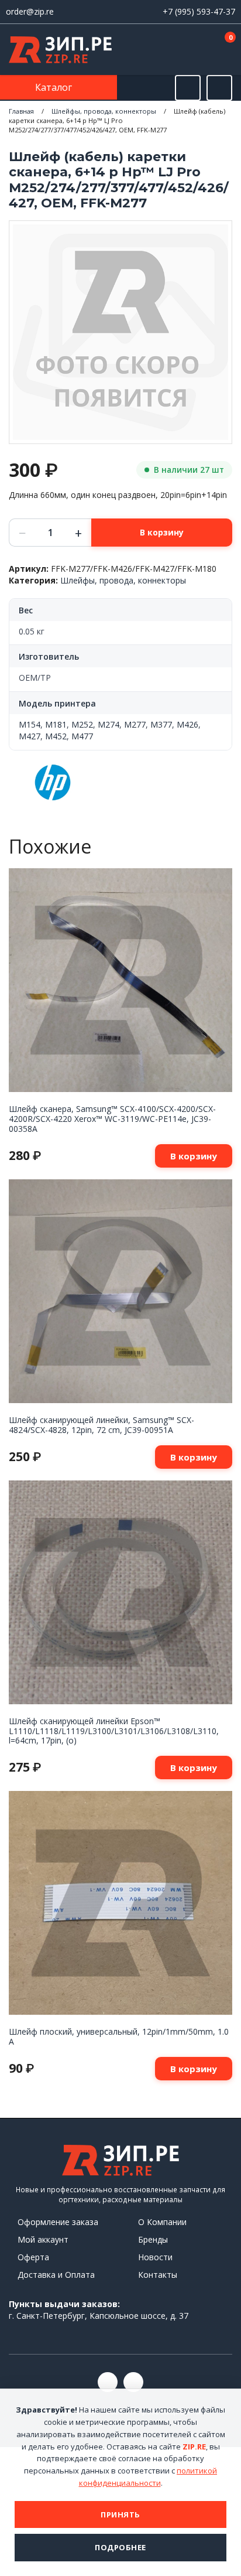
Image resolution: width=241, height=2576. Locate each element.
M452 (56, 736)
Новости (155, 2257)
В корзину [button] (194, 1156)
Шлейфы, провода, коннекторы (104, 111)
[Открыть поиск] (188, 88)
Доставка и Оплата (56, 2275)
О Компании (162, 2222)
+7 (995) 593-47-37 (199, 11)
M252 (82, 724)
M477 (82, 736)
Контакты (158, 2275)
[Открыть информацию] (219, 88)
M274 (109, 724)
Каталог (55, 87)
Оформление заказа (58, 2222)
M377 (161, 724)
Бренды (153, 2239)
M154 (30, 724)
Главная (21, 111)
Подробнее (120, 2547)
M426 (187, 724)
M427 (30, 736)
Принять (120, 2514)
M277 (135, 724)
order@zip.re (30, 11)
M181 (56, 724)
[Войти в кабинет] (188, 50)
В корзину (162, 532)
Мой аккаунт (43, 2239)
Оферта (33, 2257)
